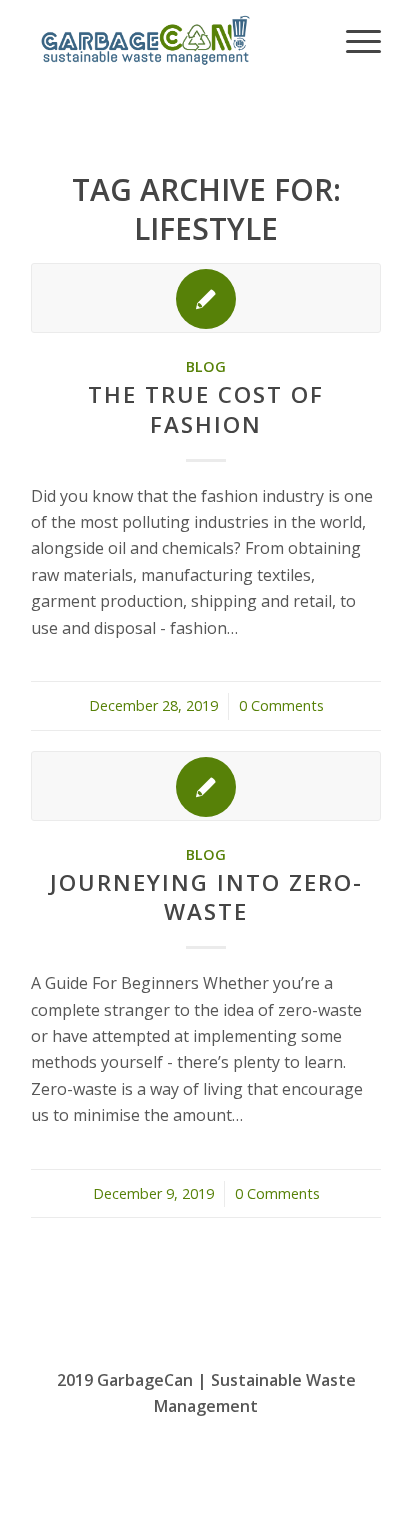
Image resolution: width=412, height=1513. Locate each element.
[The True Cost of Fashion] (206, 298)
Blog (206, 366)
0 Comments (281, 705)
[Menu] (353, 40)
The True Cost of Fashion (206, 409)
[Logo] (171, 40)
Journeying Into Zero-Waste (206, 897)
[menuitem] (353, 40)
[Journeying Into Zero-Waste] (206, 786)
